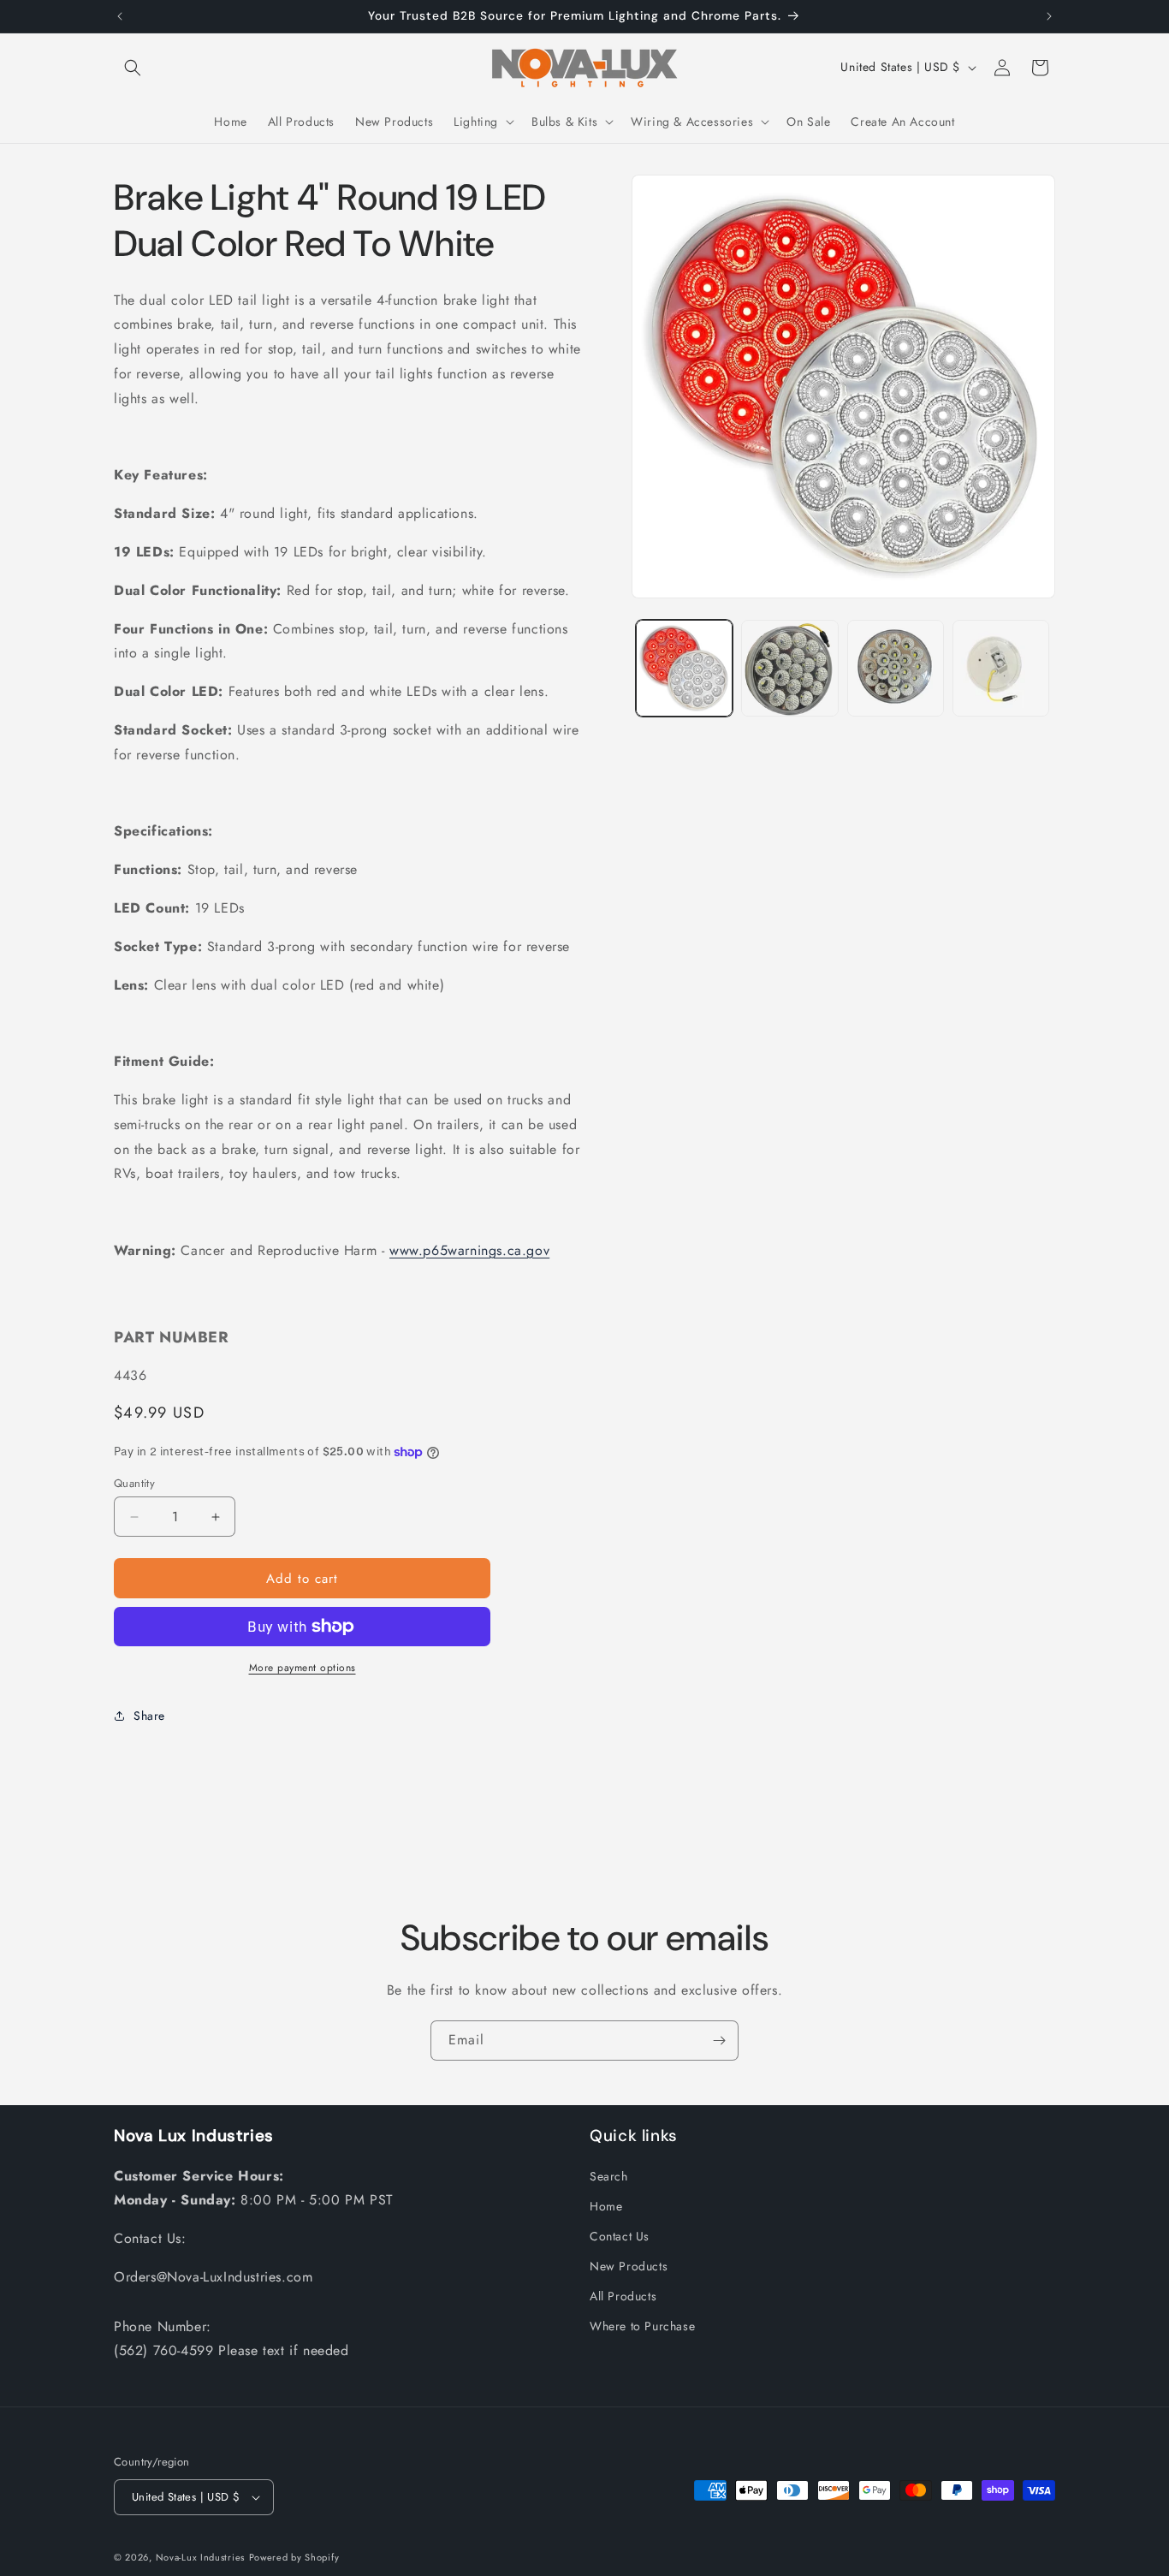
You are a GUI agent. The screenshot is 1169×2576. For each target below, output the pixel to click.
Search (609, 2176)
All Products (623, 2296)
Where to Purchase (642, 2326)
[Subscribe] (719, 2041)
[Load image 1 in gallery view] (684, 668)
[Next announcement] (1049, 16)
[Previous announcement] (120, 16)
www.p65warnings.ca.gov (469, 1250)
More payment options (303, 1668)
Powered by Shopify (294, 2557)
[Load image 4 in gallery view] (1001, 668)
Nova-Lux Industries (200, 2557)
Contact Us (620, 2236)
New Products (629, 2266)
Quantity (134, 1483)
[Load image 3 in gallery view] (896, 668)
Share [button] (149, 1716)
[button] (133, 68)
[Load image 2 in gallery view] (789, 668)
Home (606, 2206)
